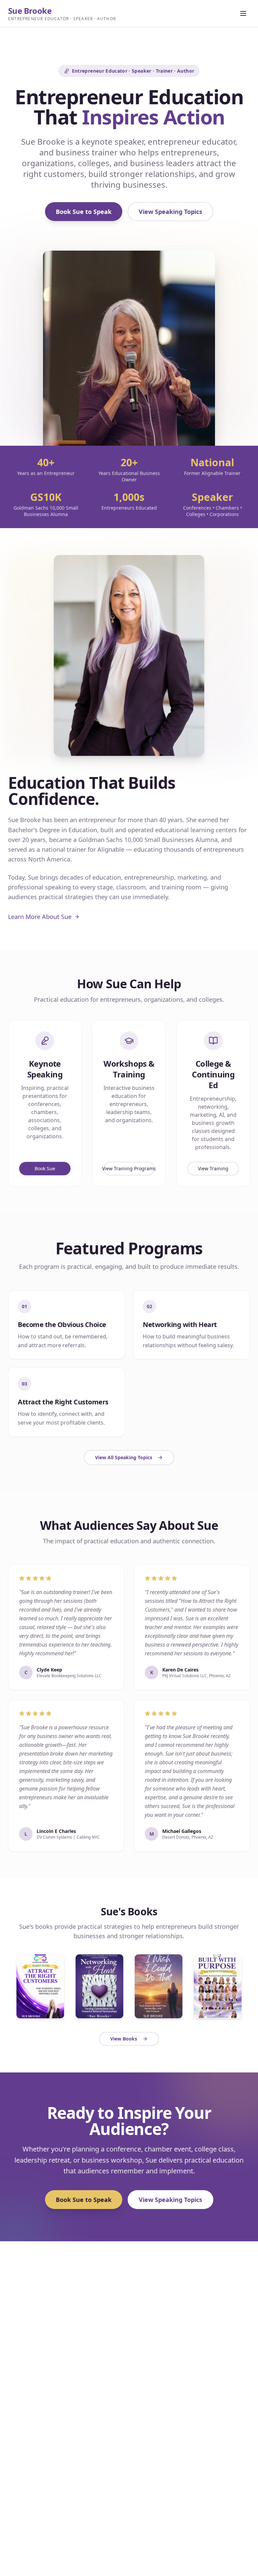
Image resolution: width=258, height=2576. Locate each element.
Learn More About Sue (40, 917)
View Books (124, 2039)
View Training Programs (129, 1168)
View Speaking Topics (170, 212)
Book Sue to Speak (84, 212)
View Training (213, 1168)
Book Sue (45, 1168)
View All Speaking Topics (124, 1457)
